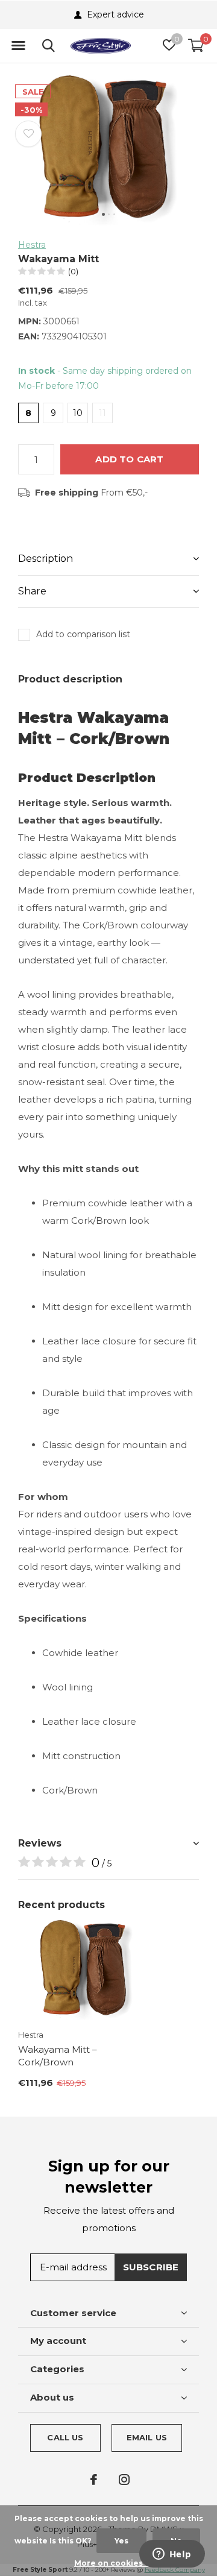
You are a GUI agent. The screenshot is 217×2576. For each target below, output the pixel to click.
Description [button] (46, 559)
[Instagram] (124, 2480)
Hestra (32, 245)
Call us (65, 2437)
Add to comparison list (83, 634)
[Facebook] (94, 2480)
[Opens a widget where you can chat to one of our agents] (172, 2555)
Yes (121, 2541)
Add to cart (129, 459)
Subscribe (151, 2267)
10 (78, 413)
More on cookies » (112, 2563)
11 (102, 413)
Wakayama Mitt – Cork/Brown (58, 2056)
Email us (147, 2437)
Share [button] (32, 591)
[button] (18, 46)
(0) (73, 271)
